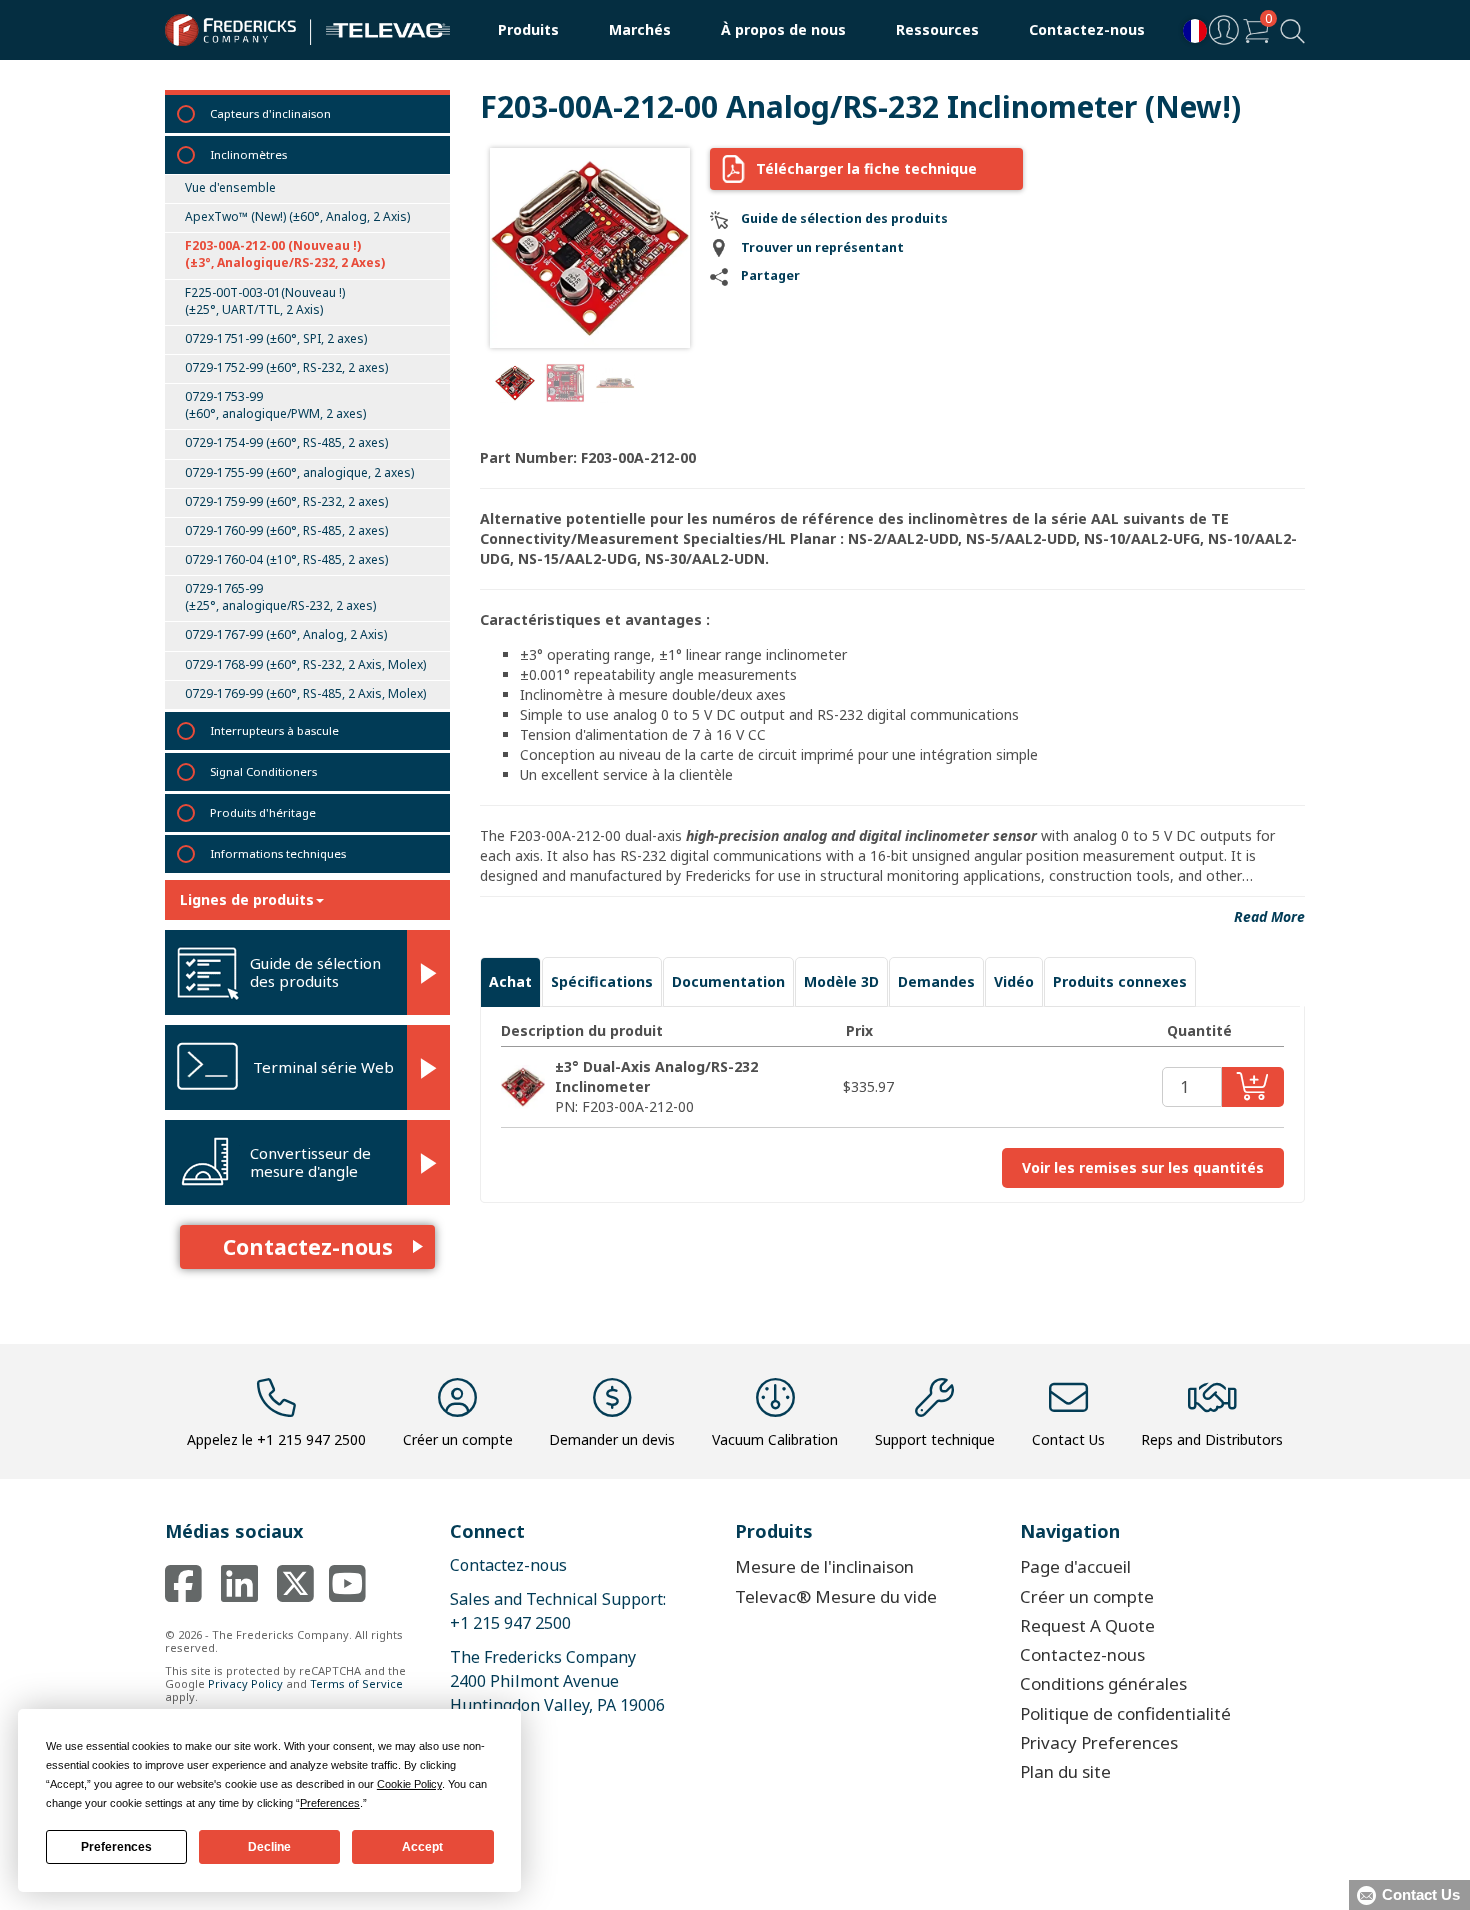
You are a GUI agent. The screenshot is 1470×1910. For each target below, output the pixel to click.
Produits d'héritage (263, 812)
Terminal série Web (323, 1067)
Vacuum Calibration (775, 1439)
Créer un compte (458, 1439)
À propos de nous (783, 29)
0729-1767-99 (286, 634)
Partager (770, 275)
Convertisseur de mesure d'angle (310, 1162)
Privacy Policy (245, 1683)
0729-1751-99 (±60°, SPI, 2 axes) (276, 338)
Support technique (935, 1439)
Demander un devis (612, 1439)
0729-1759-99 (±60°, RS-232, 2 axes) (286, 501)
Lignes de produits (247, 899)
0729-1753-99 (275, 405)
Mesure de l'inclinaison (824, 1566)
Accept (422, 1847)
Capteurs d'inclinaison (270, 113)
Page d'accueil (1075, 1566)
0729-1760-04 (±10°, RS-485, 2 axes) (286, 559)
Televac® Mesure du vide (836, 1596)
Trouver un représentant (822, 247)
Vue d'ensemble (230, 187)
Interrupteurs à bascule (274, 730)
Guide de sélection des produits (315, 972)
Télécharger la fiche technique (866, 168)
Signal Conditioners (263, 771)
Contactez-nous (1087, 29)
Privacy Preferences (1099, 1742)
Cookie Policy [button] (409, 1784)
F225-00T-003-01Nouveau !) (265, 301)
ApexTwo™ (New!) (297, 216)
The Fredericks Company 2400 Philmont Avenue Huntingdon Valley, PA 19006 (557, 1681)
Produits (528, 29)
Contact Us (1068, 1439)
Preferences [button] (330, 1803)
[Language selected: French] (1190, 30)
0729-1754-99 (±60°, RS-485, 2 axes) (286, 442)
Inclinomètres (248, 154)
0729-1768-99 (305, 664)
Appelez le (276, 1439)
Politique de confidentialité (1125, 1713)
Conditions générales (1103, 1683)
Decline (269, 1847)
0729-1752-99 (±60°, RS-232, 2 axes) (286, 367)
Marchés (640, 29)
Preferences (116, 1847)
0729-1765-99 (280, 597)
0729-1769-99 (305, 693)
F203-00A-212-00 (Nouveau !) (285, 254)
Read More (1269, 916)
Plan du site (1065, 1771)
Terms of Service (356, 1683)
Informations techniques (278, 853)
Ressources (937, 29)
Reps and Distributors (1212, 1439)
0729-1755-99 (299, 472)
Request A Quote (1087, 1625)
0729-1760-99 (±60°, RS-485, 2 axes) (286, 530)
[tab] (510, 982)
